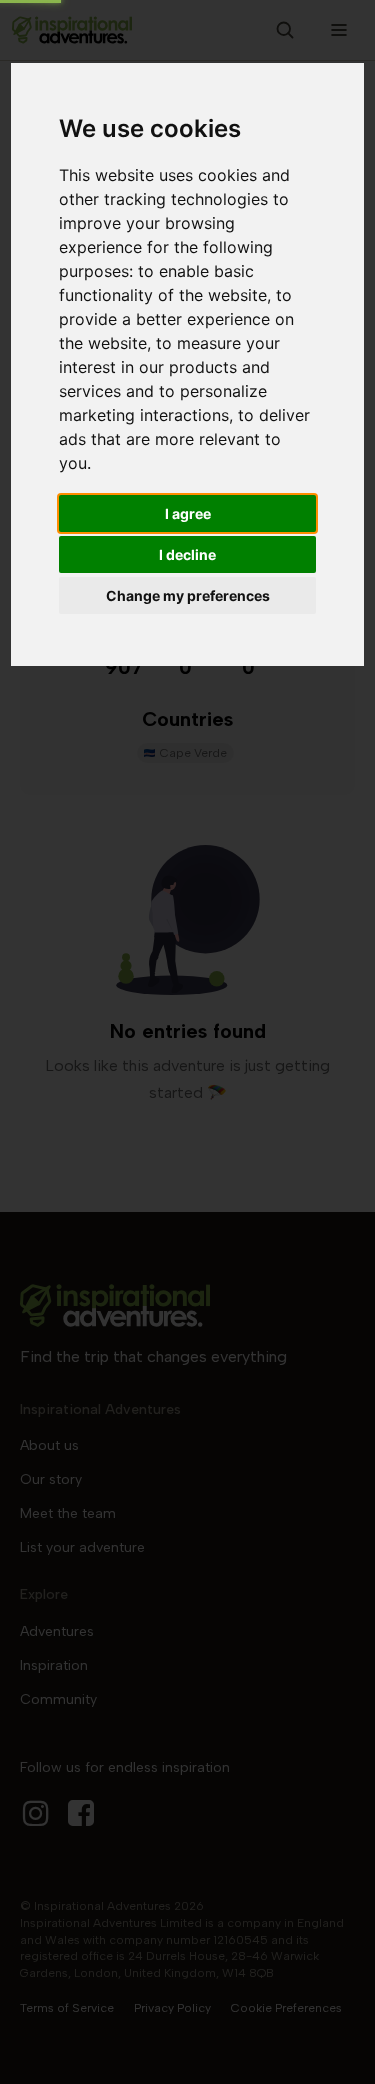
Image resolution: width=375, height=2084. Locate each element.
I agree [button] (188, 513)
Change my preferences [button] (188, 595)
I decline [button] (187, 554)
